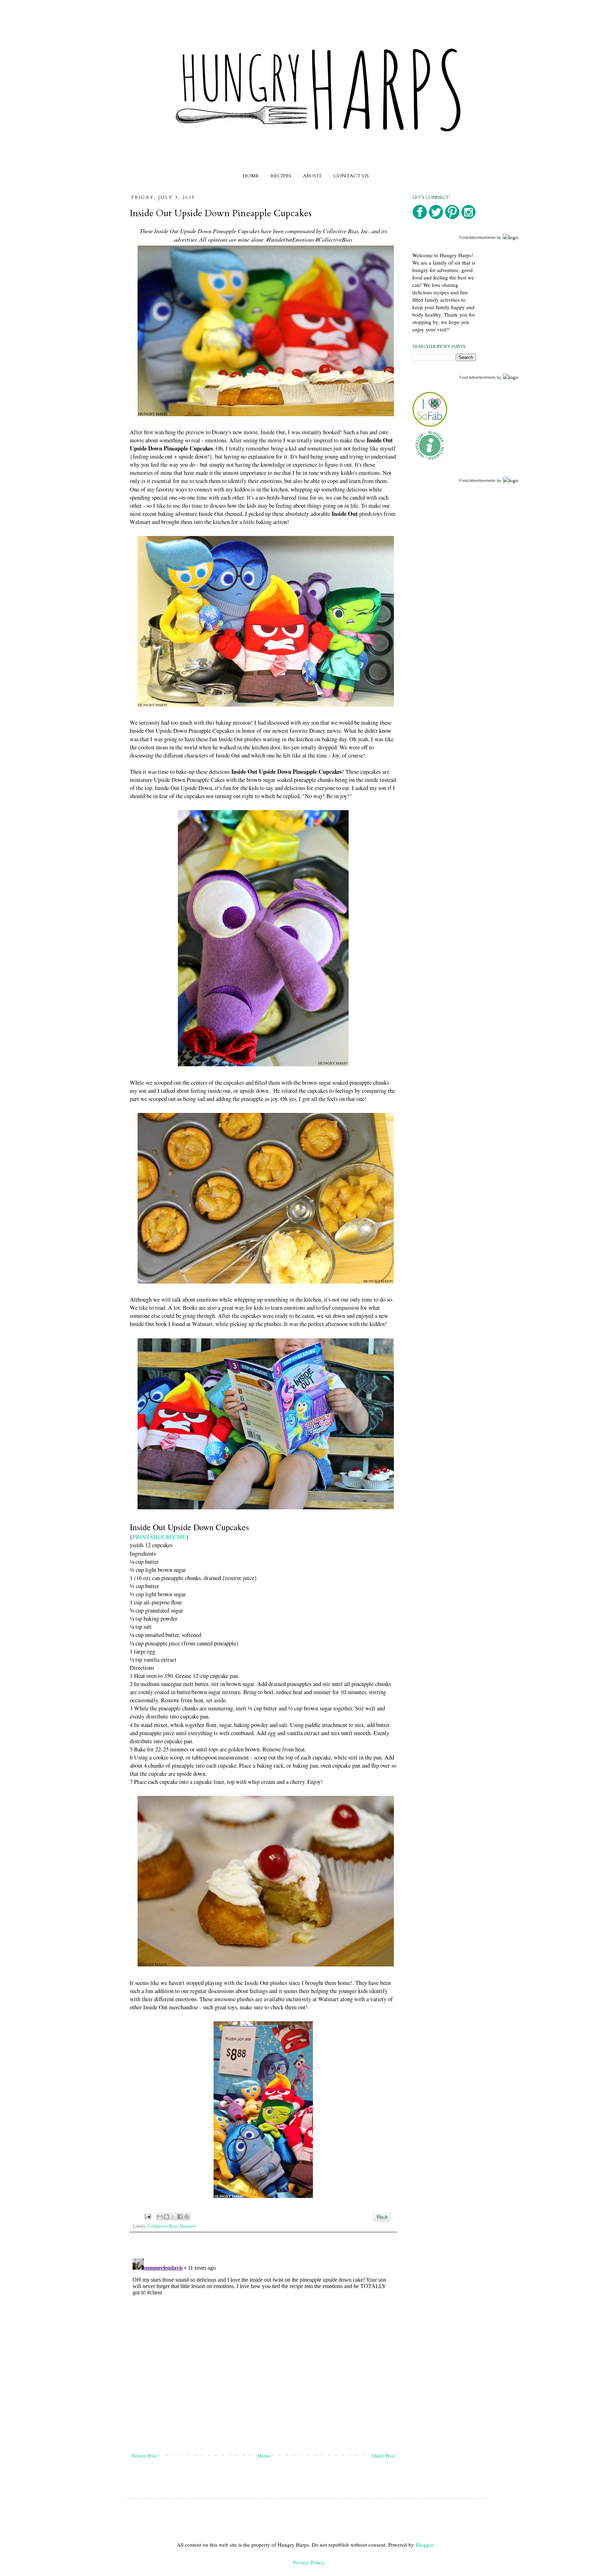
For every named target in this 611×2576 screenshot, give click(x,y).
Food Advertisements (478, 237)
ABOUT (312, 176)
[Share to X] (173, 2217)
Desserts (188, 2226)
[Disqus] (263, 2344)
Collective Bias (163, 2226)
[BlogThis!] (167, 2217)
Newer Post (144, 2456)
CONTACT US (351, 176)
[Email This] (160, 2217)
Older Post (383, 2456)
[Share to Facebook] (180, 2217)
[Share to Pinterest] (187, 2217)
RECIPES (281, 176)
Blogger (424, 2545)
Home (264, 2456)
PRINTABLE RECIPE (159, 1537)
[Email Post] (147, 2216)
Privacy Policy (309, 2562)
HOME (251, 176)
